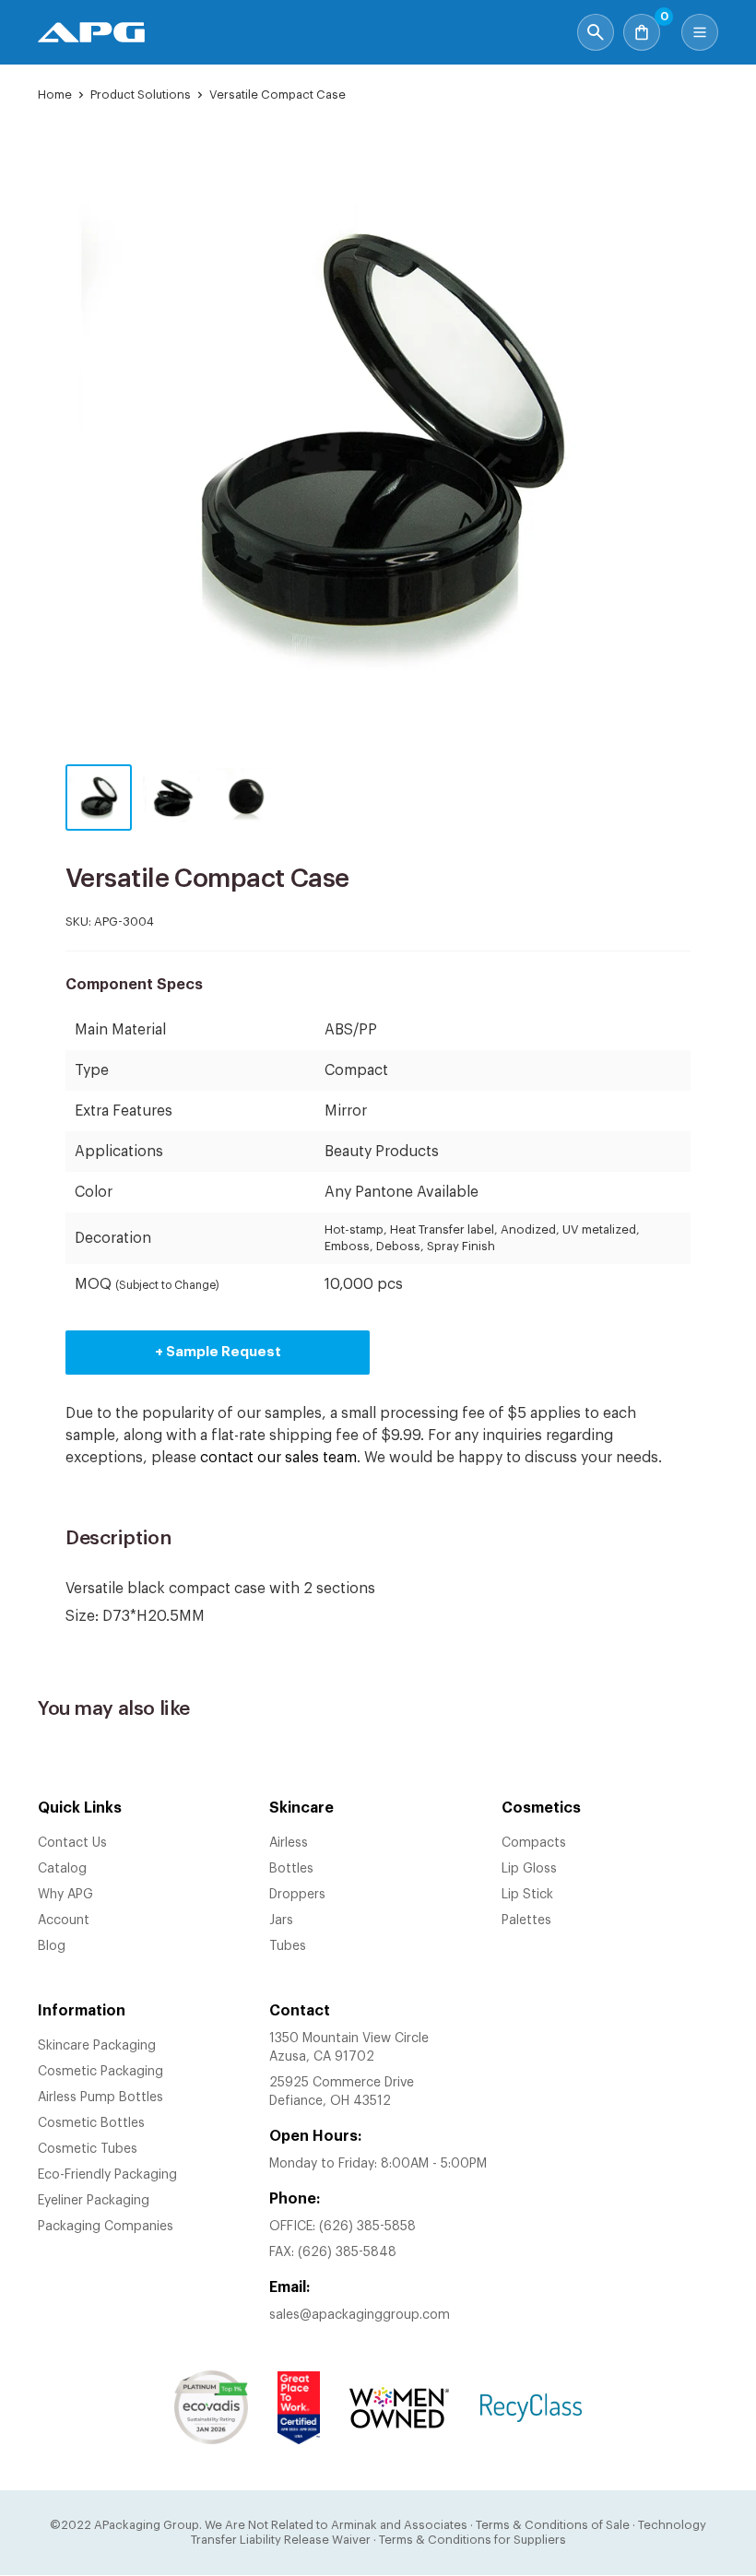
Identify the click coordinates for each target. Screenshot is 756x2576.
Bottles (291, 1869)
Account (64, 1920)
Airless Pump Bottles (100, 2097)
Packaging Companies (106, 2227)
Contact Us (72, 1843)
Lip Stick (527, 1895)
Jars (281, 1920)
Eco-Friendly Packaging (107, 2175)
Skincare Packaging (97, 2046)
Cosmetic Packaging (100, 2072)
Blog (52, 1946)
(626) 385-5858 (367, 2227)
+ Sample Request (218, 1352)
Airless (289, 1843)
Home (55, 95)
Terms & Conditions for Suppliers (472, 2540)
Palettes (526, 1920)
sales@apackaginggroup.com (360, 2315)
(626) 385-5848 (347, 2252)
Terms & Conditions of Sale (553, 2525)
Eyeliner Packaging (94, 2201)
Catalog (62, 1869)
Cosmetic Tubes (88, 2149)
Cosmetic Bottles (91, 2123)
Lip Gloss (529, 1869)
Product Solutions (141, 95)
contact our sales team (278, 1458)
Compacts (534, 1843)
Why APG (65, 1895)
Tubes (288, 1946)
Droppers (297, 1895)
